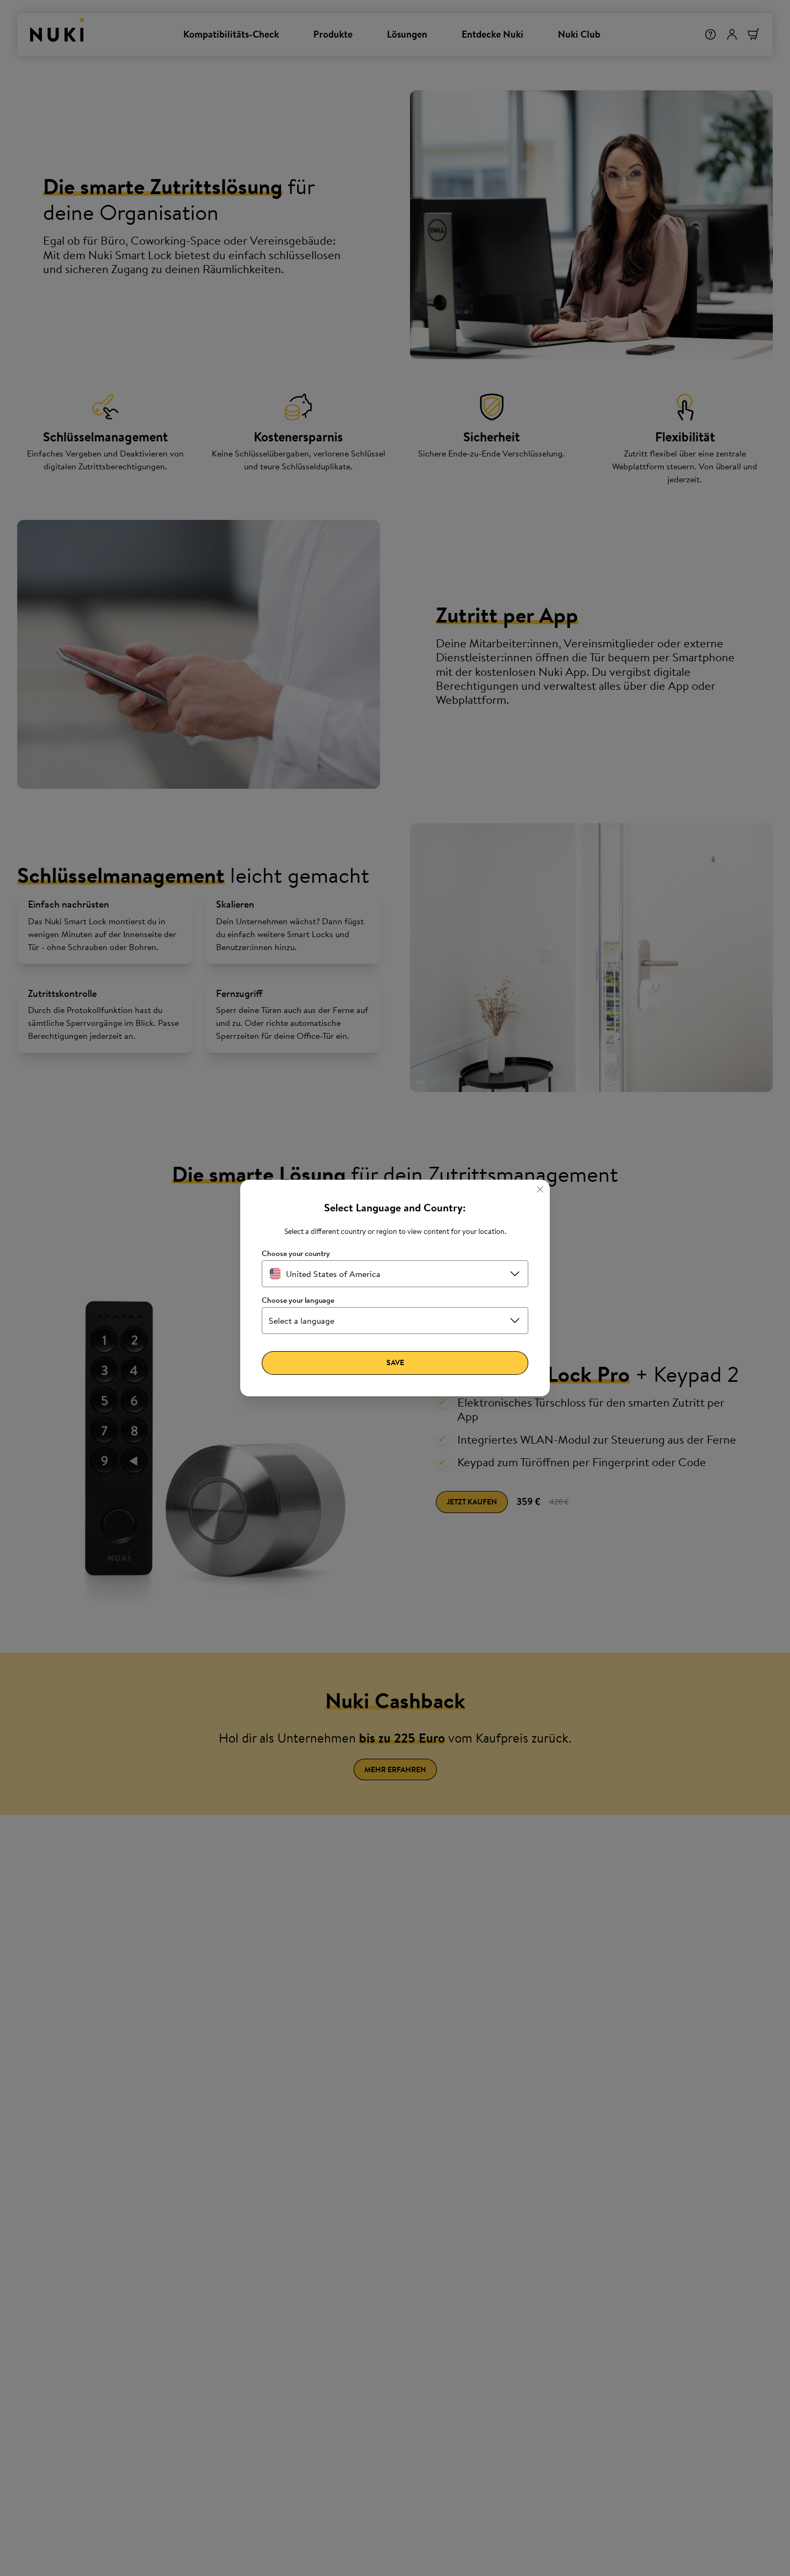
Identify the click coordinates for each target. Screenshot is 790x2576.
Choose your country (296, 1254)
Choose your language (298, 1300)
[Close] (540, 1189)
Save (395, 1362)
